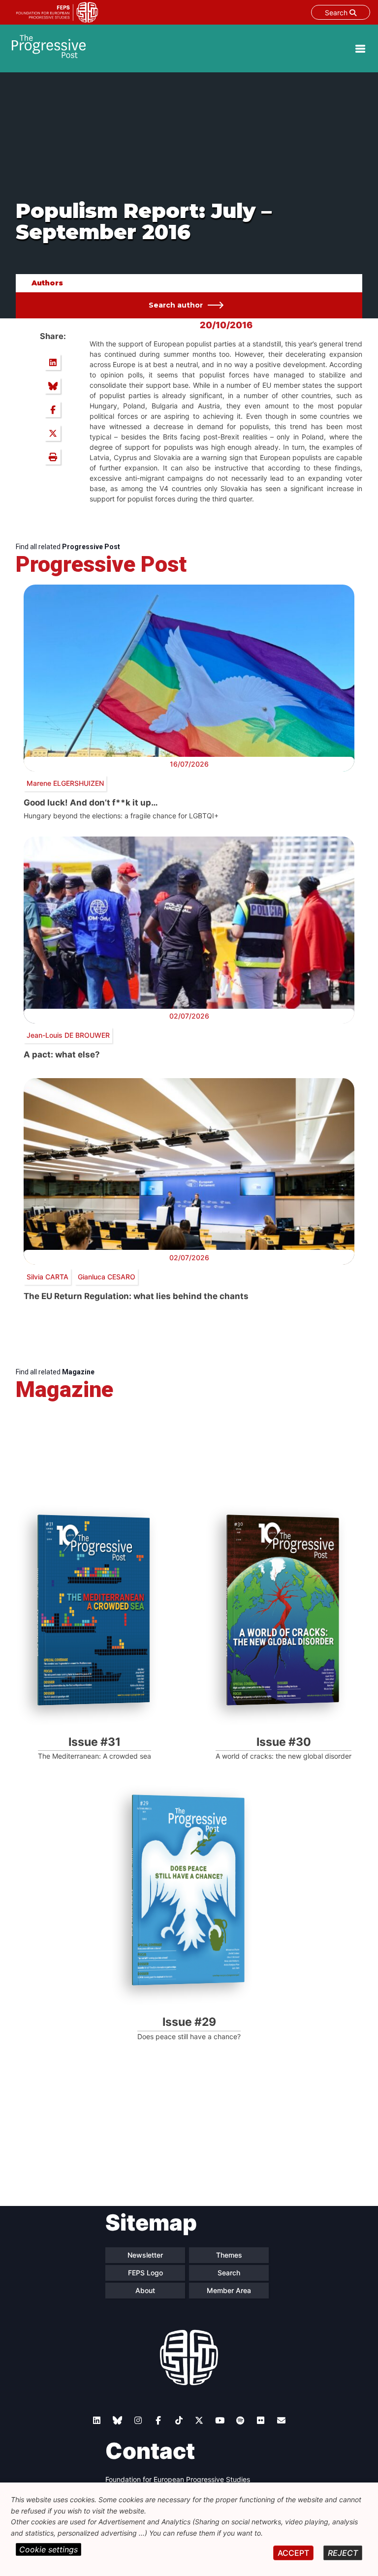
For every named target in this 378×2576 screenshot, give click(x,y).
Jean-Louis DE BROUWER (68, 1035)
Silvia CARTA (47, 1277)
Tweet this (53, 433)
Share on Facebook (53, 409)
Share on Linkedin (53, 362)
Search (337, 13)
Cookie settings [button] (48, 2549)
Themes (229, 2255)
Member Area (229, 2290)
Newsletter (145, 2255)
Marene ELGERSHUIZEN (65, 783)
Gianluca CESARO (107, 1277)
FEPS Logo (145, 2273)
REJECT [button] (343, 2553)
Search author (176, 305)
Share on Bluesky (53, 386)
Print (53, 457)
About (145, 2290)
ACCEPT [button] (293, 2553)
